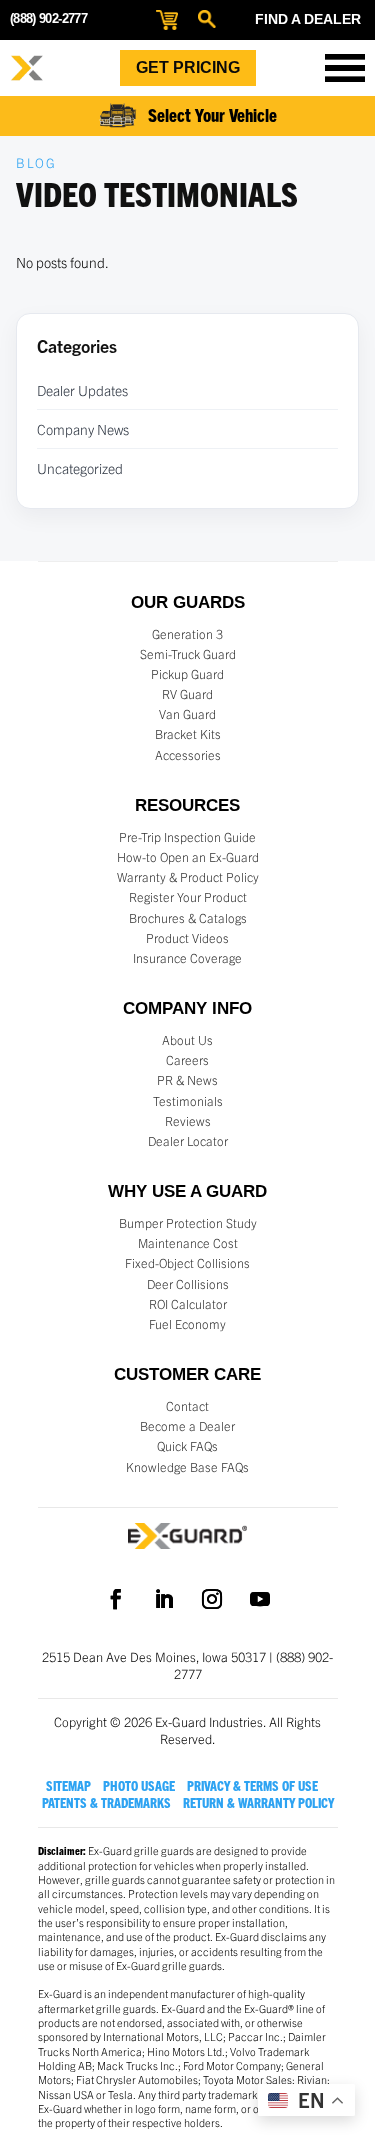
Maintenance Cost (188, 1243)
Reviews (188, 1121)
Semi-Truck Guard (188, 654)
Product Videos (187, 938)
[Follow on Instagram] (212, 1599)
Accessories (188, 755)
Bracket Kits (188, 734)
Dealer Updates (82, 390)
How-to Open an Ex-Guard (188, 857)
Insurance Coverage (187, 958)
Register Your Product (188, 897)
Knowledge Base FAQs (187, 1467)
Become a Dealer (187, 1426)
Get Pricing (188, 67)
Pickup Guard (187, 674)
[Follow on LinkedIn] (164, 1599)
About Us (187, 1040)
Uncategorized (80, 468)
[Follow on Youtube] (260, 1599)
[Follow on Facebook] (116, 1599)
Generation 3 (187, 634)
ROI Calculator (188, 1304)
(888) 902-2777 (48, 18)
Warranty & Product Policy (188, 877)
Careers (187, 1060)
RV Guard (187, 694)
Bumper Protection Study (188, 1223)
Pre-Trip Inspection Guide (187, 837)
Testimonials (188, 1101)
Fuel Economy (187, 1324)
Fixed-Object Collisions (187, 1263)
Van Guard (187, 714)
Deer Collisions (188, 1284)
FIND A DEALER (308, 19)
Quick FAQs (187, 1446)
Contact (187, 1406)
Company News (83, 429)
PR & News (187, 1080)
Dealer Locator (188, 1141)
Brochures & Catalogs (188, 918)
